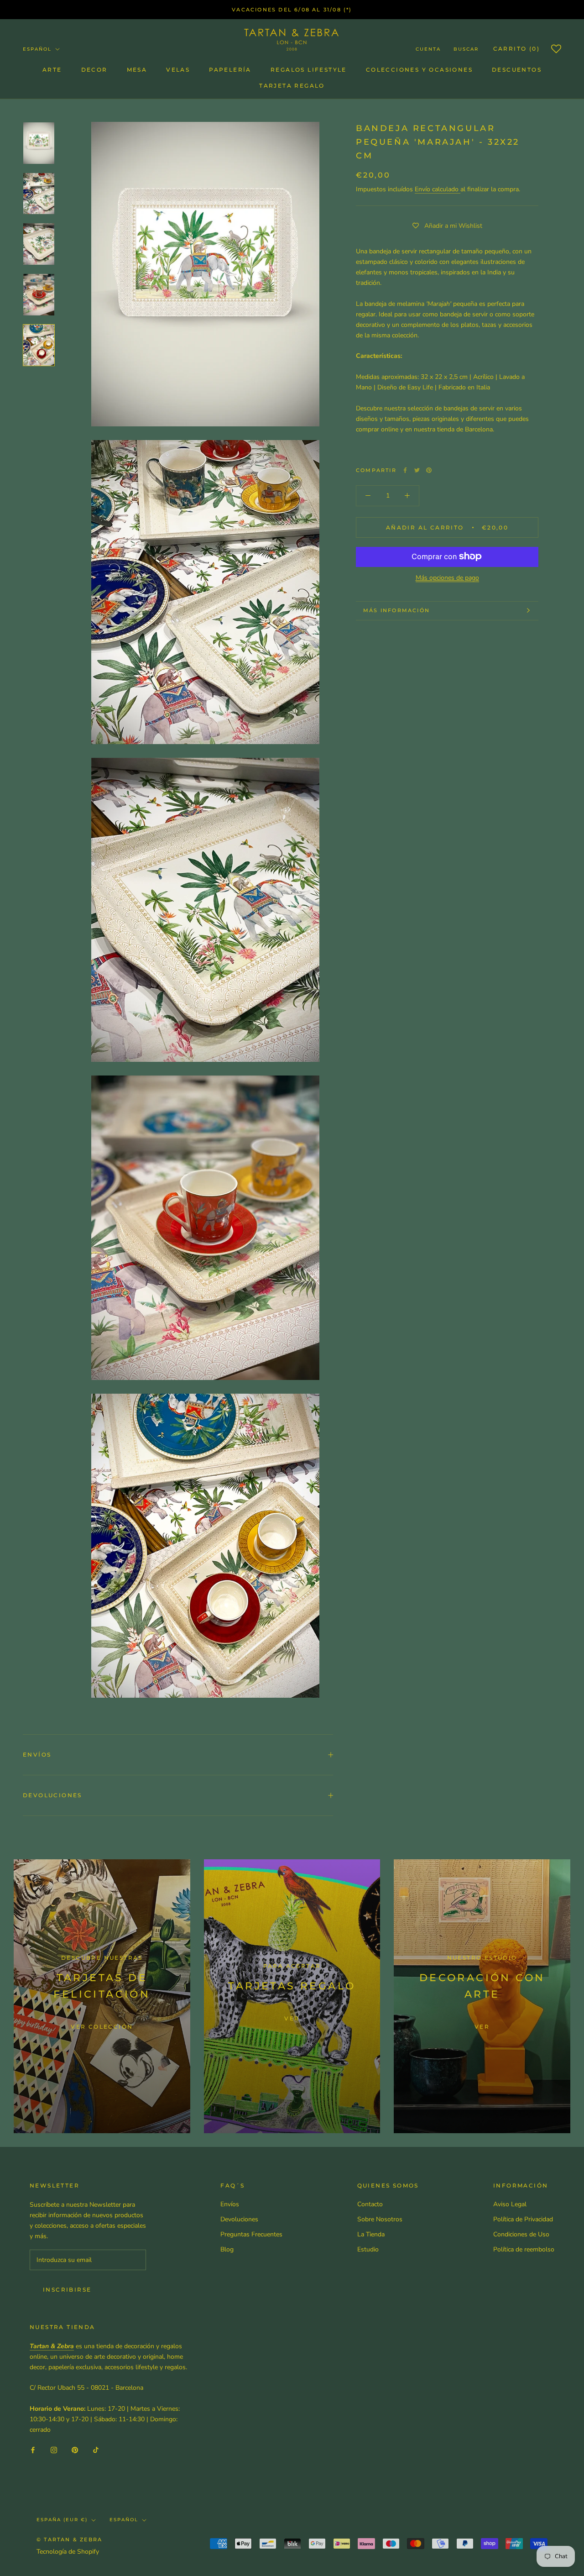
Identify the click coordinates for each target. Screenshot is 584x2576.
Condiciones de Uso (521, 2234)
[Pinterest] (429, 470)
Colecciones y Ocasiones (419, 70)
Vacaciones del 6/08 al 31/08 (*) (292, 10)
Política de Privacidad (523, 2219)
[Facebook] (405, 470)
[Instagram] (54, 2449)
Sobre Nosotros (380, 2219)
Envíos (37, 1755)
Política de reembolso (524, 2249)
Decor (94, 70)
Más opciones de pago (447, 577)
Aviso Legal (510, 2204)
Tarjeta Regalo (292, 86)
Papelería (230, 70)
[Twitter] (417, 470)
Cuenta (428, 49)
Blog (227, 2249)
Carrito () (516, 49)
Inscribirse (67, 2290)
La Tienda (371, 2234)
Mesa (137, 70)
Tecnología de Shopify (68, 2552)
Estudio (368, 2249)
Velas (178, 70)
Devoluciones (52, 1795)
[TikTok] (96, 2449)
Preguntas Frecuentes (251, 2234)
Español (37, 49)
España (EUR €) (62, 2520)
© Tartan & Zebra (69, 2539)
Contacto (370, 2204)
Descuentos (517, 70)
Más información (396, 610)
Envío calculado (438, 189)
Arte (52, 70)
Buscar (466, 49)
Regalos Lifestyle (309, 70)
